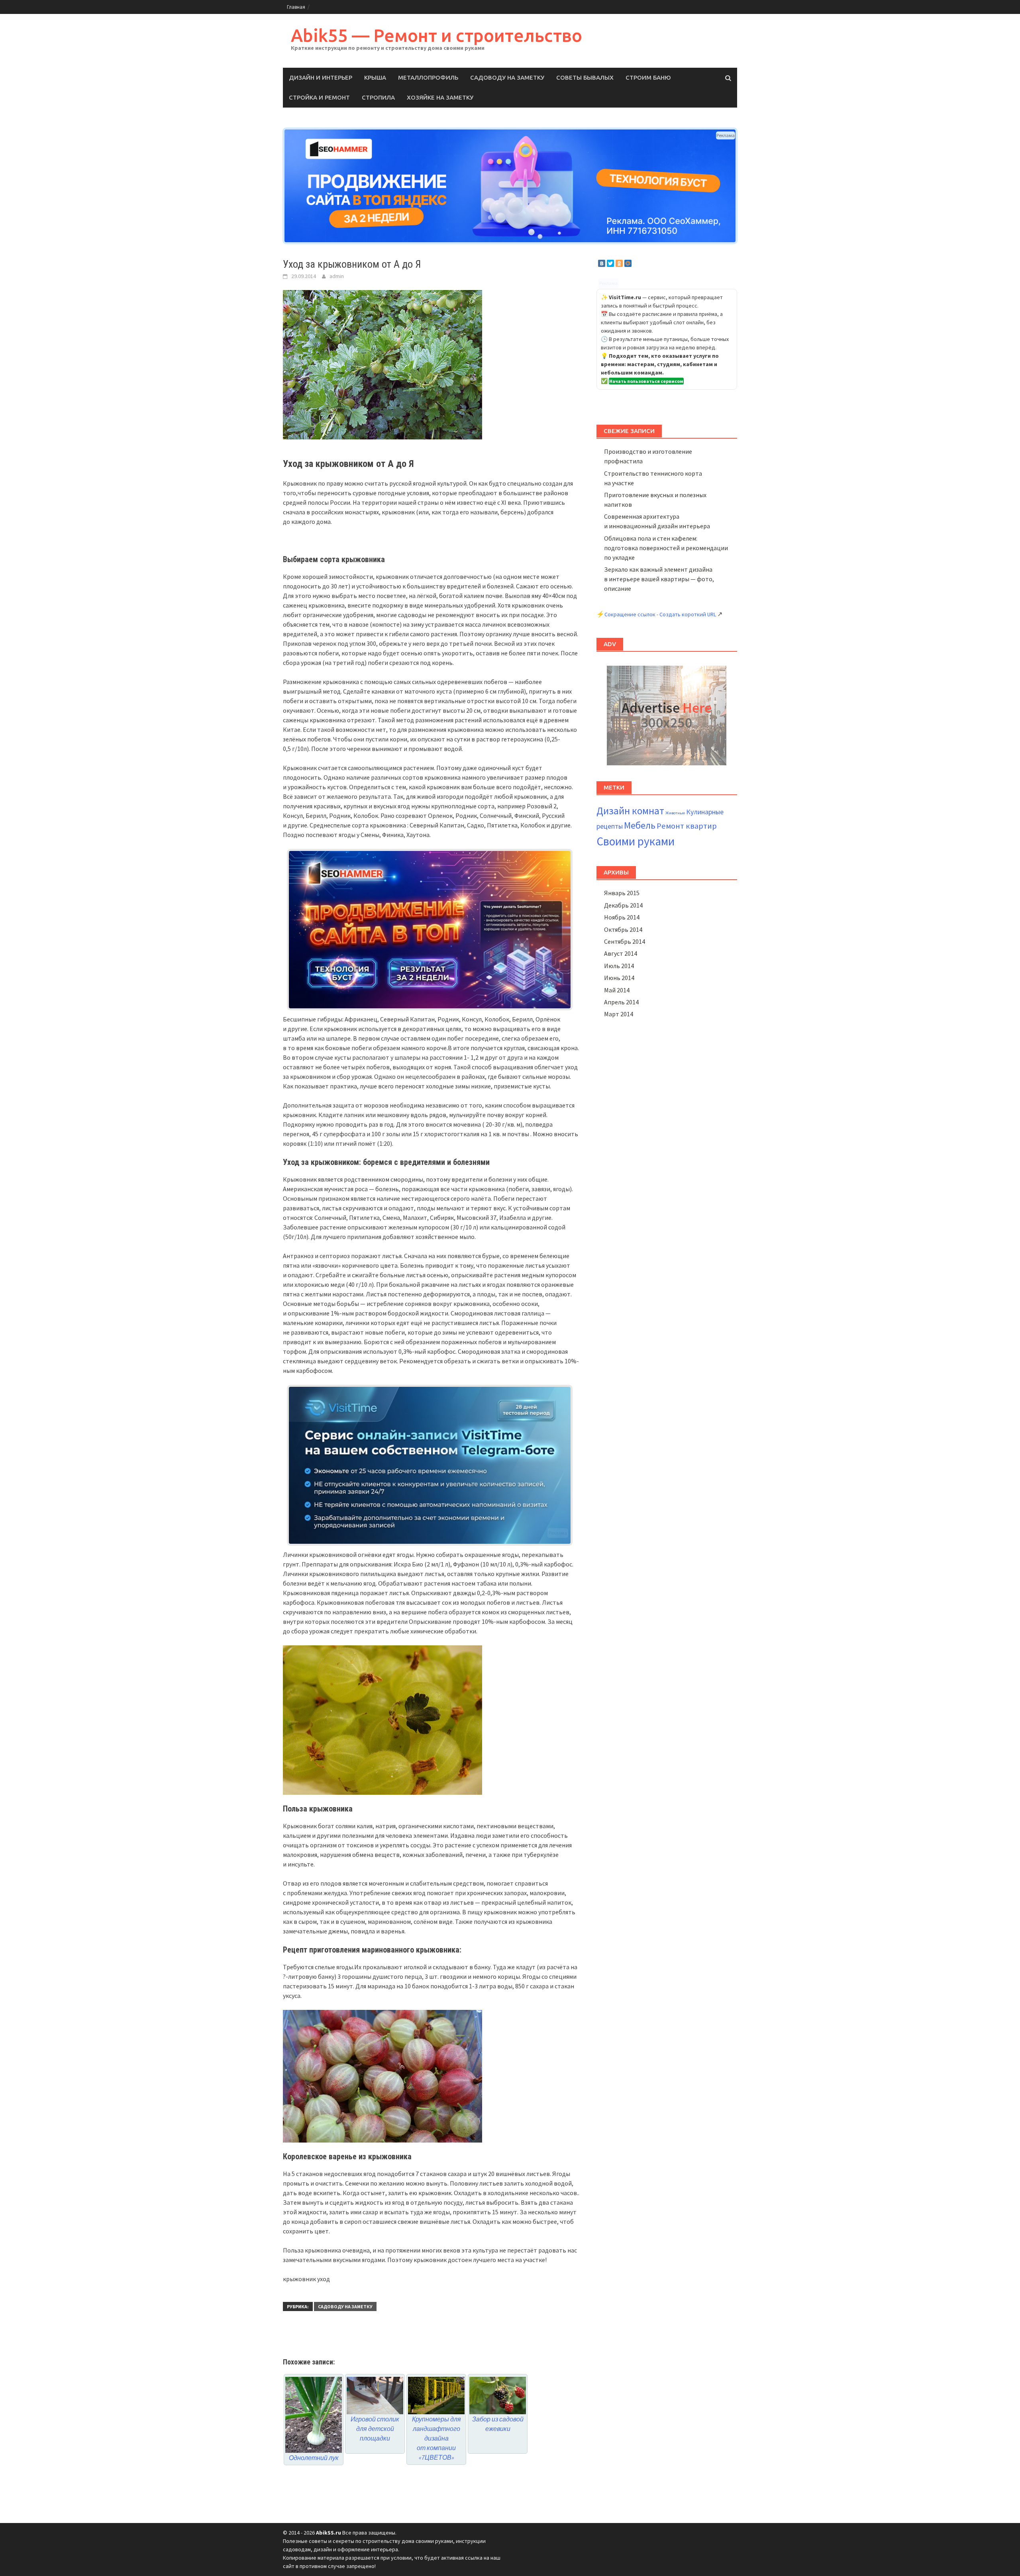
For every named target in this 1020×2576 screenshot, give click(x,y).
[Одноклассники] (619, 263)
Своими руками (636, 841)
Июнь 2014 (619, 978)
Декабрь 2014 (623, 905)
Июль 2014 (619, 966)
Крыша (375, 77)
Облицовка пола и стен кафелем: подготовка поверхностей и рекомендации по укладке (666, 548)
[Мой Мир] (628, 263)
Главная (296, 7)
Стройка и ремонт (319, 97)
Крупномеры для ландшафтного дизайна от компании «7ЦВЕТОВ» (436, 2438)
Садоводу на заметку (507, 77)
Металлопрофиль (428, 77)
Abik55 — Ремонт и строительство (436, 35)
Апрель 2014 (621, 1002)
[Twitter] (610, 263)
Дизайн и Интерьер (321, 77)
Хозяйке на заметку (440, 97)
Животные (675, 813)
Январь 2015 (622, 893)
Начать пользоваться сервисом (646, 381)
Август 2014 (621, 953)
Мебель (640, 825)
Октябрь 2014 (623, 929)
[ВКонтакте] (602, 263)
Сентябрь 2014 (625, 941)
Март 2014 (619, 1014)
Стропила (378, 97)
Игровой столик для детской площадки (375, 2429)
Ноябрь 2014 (622, 917)
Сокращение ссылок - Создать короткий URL (660, 614)
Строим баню (648, 77)
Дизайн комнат (630, 811)
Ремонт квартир (687, 826)
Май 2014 (617, 990)
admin (337, 276)
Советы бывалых (585, 77)
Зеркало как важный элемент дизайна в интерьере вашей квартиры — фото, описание (659, 579)
